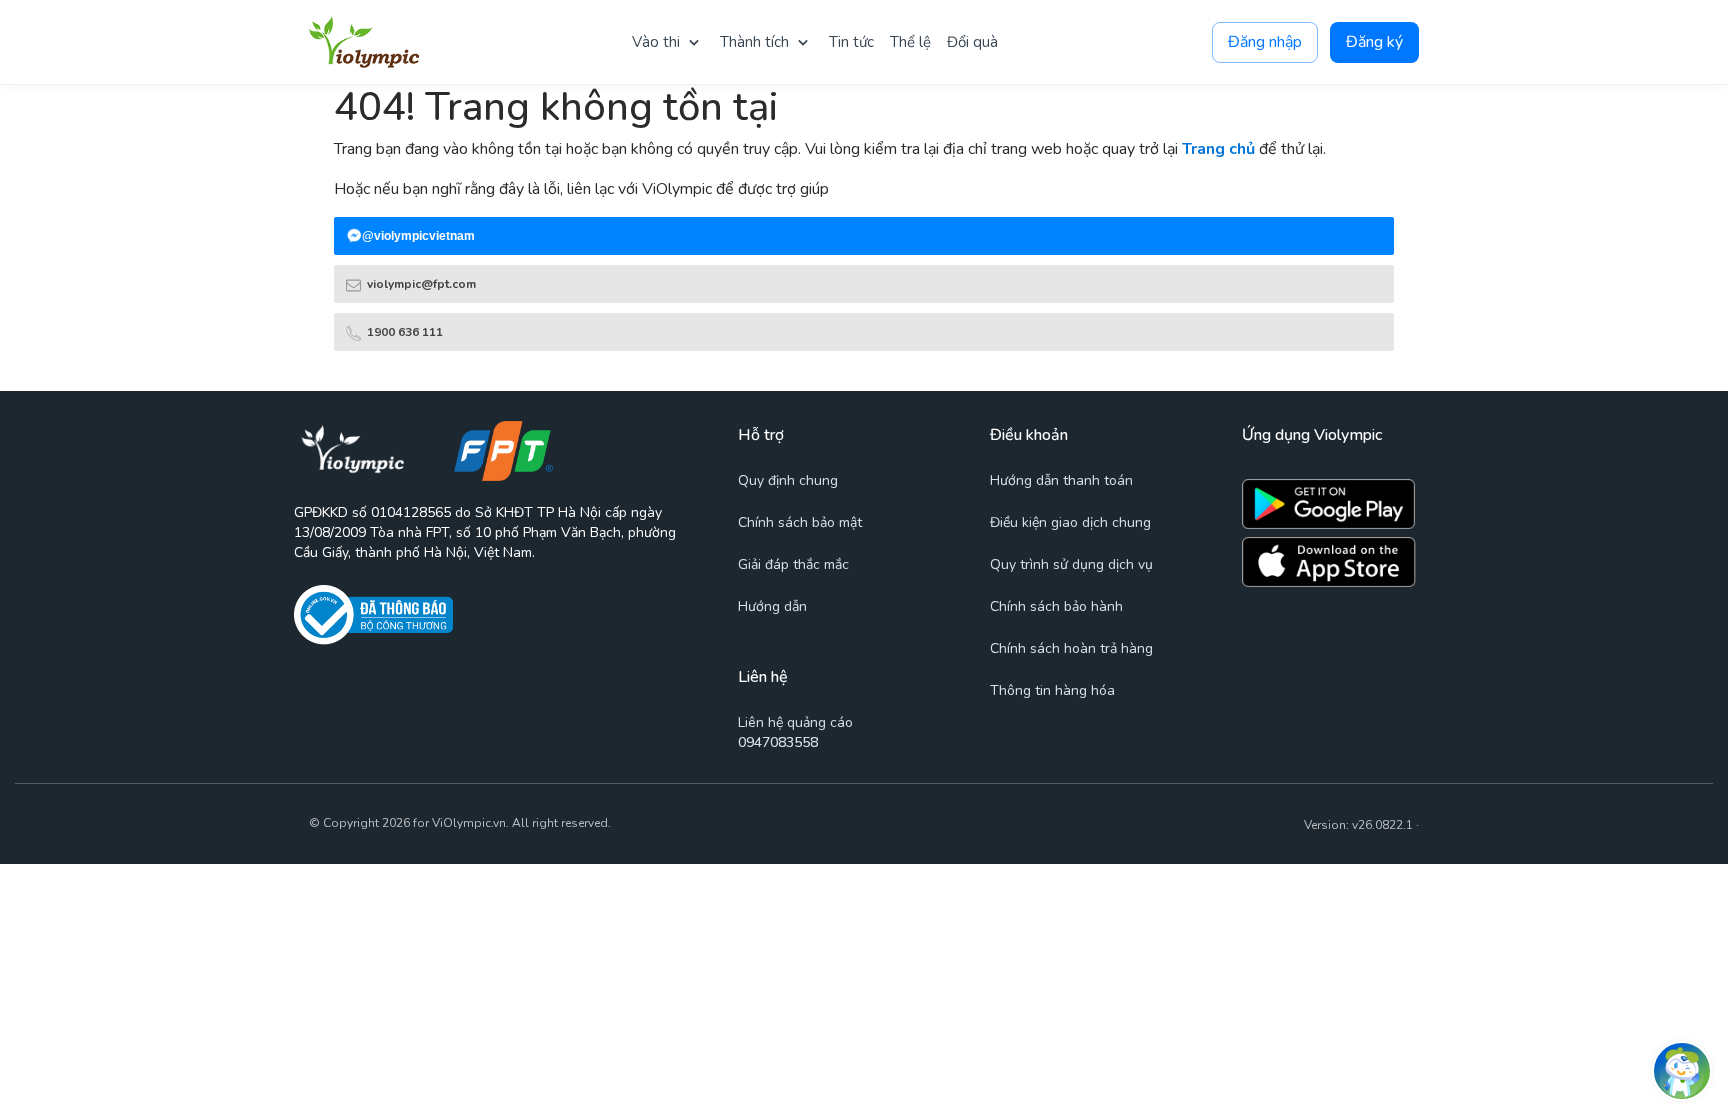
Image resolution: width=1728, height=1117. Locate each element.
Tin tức (851, 42)
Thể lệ (910, 42)
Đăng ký (1374, 42)
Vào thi (656, 42)
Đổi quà (972, 42)
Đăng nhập (1265, 42)
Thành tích (754, 42)
